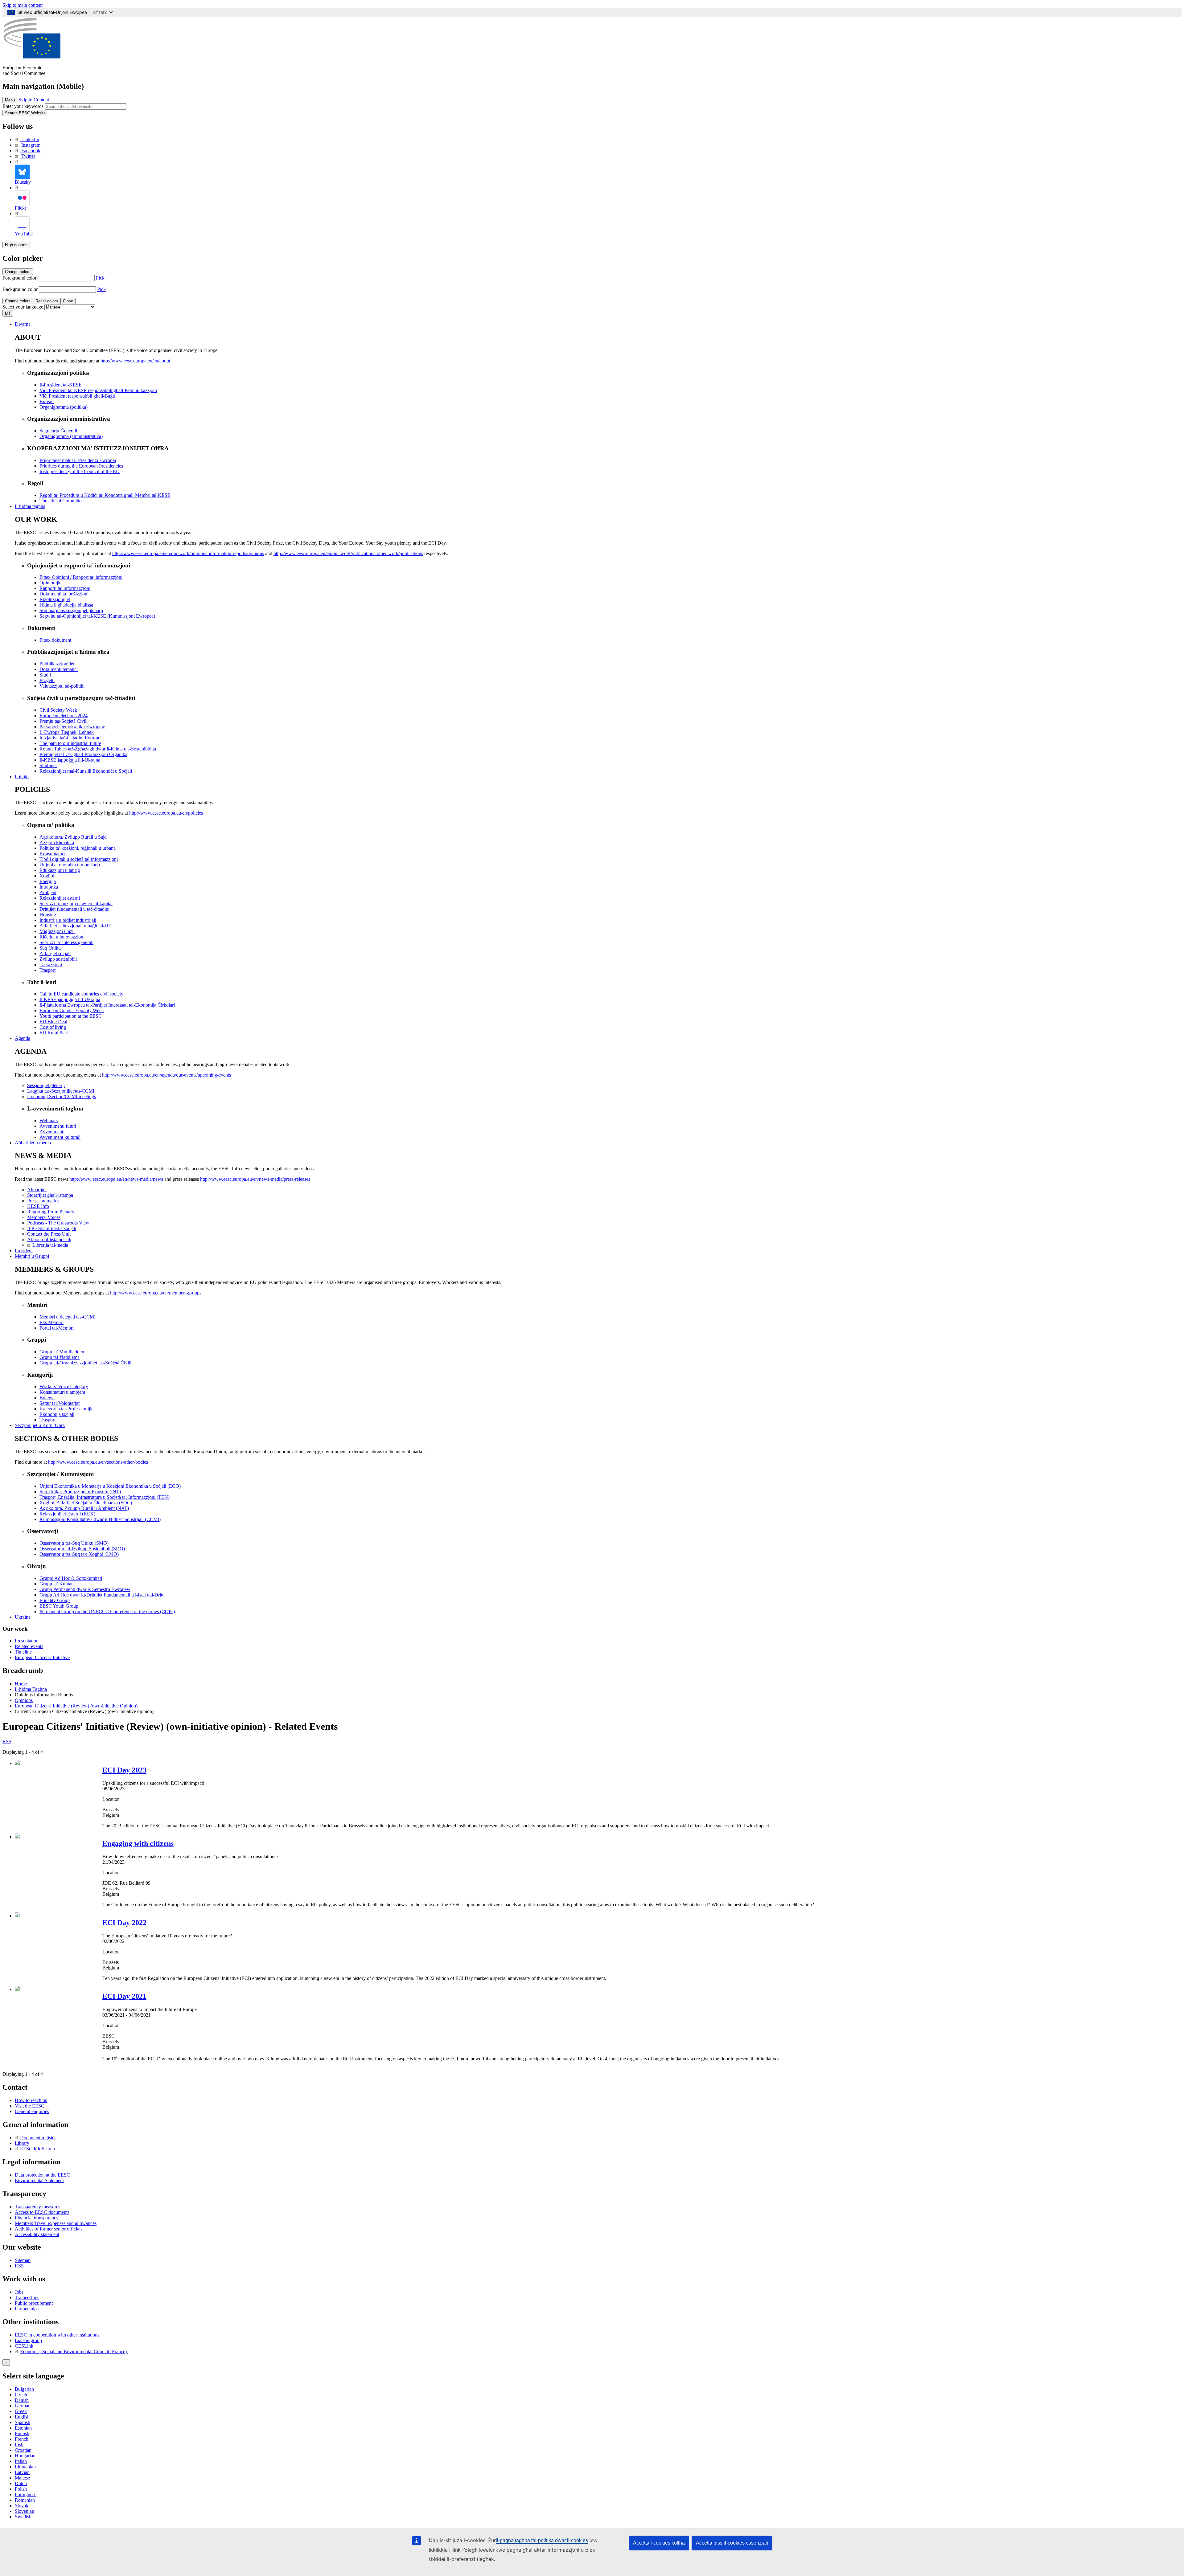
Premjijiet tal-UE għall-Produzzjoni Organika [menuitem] (83, 754)
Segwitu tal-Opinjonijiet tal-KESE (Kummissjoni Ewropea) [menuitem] (97, 616)
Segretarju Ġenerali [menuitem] (58, 431)
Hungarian (25, 2456)
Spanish (23, 2422)
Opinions (24, 1700)
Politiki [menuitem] (22, 777)
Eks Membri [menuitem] (51, 1322)
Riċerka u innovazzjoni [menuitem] (62, 937)
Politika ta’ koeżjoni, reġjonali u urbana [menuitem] (78, 848)
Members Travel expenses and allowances (56, 2223)
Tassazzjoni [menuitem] (51, 965)
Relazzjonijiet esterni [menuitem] (60, 898)
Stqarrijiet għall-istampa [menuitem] (50, 1195)
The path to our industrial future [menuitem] (70, 743)
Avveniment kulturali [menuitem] (60, 1137)
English (22, 2417)
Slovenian (25, 2511)
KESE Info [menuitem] (38, 1206)
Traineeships (27, 2298)
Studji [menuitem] (45, 675)
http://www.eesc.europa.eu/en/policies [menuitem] (166, 813)
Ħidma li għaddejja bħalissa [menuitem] (66, 605)
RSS (7, 1742)
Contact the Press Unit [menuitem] (49, 1234)
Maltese (22, 2478)
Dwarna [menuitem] (23, 324)
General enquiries (32, 2111)
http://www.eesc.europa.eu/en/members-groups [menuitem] (156, 1293)
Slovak (22, 2506)
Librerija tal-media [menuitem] (50, 1245)
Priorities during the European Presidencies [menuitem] (81, 466)
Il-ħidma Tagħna (31, 1689)
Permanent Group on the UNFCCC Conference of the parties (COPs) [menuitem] (107, 1611)
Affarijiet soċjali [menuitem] (55, 953)
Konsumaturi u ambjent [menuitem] (62, 1392)
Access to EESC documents (42, 2212)
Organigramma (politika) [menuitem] (64, 407)
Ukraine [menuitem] (23, 1617)
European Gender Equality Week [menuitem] (72, 1010)
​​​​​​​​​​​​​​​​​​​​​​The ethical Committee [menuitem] (62, 501)
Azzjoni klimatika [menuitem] (57, 842)
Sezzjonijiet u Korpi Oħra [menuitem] (40, 1425)
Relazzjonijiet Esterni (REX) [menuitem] (67, 1514)
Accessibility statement (37, 2234)
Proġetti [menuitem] (47, 680)
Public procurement (34, 2303)
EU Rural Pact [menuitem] (54, 1033)
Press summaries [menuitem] (43, 1201)
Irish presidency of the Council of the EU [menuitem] (80, 471)
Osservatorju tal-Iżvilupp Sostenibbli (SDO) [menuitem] (82, 1549)
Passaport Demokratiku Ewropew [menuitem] (72, 727)
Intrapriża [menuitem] (49, 887)
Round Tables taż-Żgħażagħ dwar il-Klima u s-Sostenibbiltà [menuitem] (98, 749)
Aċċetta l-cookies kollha (659, 2543)
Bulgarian (24, 2389)
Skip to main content (23, 5)
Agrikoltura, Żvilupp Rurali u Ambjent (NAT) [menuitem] (84, 1508)
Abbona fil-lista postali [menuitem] (49, 1239)
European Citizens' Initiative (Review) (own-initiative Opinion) (76, 1706)
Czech (21, 2395)
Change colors (18, 272)
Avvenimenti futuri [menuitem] (58, 1126)
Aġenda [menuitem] (23, 1038)
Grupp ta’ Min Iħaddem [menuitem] (62, 1352)
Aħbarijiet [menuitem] (37, 1190)
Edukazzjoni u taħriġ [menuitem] (60, 870)
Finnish (22, 2433)
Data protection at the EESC (42, 2175)
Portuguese (26, 2494)
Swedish (23, 2517)
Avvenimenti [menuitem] (52, 1132)
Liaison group (28, 2340)
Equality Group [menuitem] (55, 1600)
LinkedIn (30, 139)
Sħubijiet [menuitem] (48, 765)
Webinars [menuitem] (49, 1120)
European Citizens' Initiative (42, 1657)
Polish (21, 2489)
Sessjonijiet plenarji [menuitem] (46, 1085)
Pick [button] (100, 278)
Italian (21, 2461)
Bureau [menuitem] (47, 401)
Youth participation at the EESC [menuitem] (71, 1016)
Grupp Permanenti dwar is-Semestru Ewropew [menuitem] (85, 1589)
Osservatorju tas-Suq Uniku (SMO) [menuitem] (74, 1543)
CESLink (24, 2346)
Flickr (21, 208)
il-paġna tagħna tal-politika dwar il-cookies (542, 2540)
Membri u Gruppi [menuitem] (32, 1256)
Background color (20, 289)
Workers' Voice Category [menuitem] (64, 1386)
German (23, 2406)
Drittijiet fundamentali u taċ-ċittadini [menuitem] (74, 909)
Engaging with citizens (138, 1843)
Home (21, 1684)
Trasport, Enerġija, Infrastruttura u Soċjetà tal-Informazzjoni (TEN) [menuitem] (105, 1497)
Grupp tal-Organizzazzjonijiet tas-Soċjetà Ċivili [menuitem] (85, 1363)
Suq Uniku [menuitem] (50, 948)
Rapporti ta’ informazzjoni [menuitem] (65, 588)
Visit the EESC (30, 2106)
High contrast (17, 245)
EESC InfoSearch (37, 2149)
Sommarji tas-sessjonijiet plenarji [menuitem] (71, 610)
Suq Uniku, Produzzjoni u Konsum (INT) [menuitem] (80, 1492)
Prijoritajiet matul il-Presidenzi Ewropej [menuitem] (78, 460)
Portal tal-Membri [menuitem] (57, 1328)
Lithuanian (25, 2467)
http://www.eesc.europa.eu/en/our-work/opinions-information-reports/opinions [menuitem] (188, 553)
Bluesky (23, 182)
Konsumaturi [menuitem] (52, 854)
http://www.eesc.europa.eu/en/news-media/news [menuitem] (116, 1179)
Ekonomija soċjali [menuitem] (57, 1414)
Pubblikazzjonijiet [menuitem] (57, 664)
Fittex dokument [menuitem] (55, 640)
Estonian (23, 2428)
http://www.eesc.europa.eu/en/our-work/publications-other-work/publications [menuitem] (348, 553)
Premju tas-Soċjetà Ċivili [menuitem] (64, 721)
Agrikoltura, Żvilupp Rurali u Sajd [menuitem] (73, 837)
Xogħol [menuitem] (47, 876)
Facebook (31, 151)
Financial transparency (37, 2218)
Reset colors (47, 301)
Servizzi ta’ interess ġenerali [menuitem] (66, 942)
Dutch (21, 2483)
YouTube (24, 234)
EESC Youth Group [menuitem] (59, 1606)
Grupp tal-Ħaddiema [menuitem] (60, 1357)
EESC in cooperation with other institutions (57, 2335)
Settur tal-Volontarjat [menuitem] (60, 1403)
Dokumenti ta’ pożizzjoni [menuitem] (64, 594)
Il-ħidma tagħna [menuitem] (30, 506)
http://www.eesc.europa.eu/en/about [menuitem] (135, 361)
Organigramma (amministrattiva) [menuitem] (71, 436)
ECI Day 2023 (124, 1770)
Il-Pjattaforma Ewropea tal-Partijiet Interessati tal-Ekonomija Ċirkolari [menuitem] (107, 1005)
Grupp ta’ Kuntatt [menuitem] (57, 1584)
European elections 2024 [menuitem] (64, 716)
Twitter (28, 156)
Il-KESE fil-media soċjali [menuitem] (52, 1228)
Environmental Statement (39, 2180)
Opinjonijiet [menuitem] (51, 583)
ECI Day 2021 (124, 1996)
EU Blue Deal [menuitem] (53, 1022)
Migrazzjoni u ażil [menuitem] (57, 931)
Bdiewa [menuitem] (47, 1398)
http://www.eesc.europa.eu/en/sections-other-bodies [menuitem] (98, 1462)
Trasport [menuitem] (47, 970)
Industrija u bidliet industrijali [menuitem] (68, 920)
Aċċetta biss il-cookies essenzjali (732, 2543)
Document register (38, 2138)
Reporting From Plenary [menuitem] (51, 1212)
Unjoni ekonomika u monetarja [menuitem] (70, 865)
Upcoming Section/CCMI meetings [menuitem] (62, 1096)
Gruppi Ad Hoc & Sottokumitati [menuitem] (71, 1578)
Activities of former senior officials (49, 2229)
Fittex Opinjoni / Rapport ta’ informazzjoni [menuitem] (81, 577)
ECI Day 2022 (124, 1923)
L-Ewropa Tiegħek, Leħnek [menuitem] (67, 732)
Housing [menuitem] (48, 915)
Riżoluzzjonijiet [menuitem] (55, 599)
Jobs (19, 2292)
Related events (29, 1646)
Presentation (27, 1641)
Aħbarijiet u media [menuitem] (33, 1143)
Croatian (23, 2450)
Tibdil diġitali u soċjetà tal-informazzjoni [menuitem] (79, 859)
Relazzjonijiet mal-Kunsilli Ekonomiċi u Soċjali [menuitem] (86, 771)
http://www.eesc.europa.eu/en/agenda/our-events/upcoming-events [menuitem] (166, 1075)
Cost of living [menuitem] (53, 1027)
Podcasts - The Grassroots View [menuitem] (58, 1223)
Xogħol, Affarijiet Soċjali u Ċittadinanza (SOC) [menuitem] (86, 1503)
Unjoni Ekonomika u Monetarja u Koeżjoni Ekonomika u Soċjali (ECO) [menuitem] (110, 1486)
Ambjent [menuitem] (48, 892)
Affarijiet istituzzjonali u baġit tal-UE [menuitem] (75, 926)
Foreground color (19, 278)
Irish (19, 2445)
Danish (22, 2400)
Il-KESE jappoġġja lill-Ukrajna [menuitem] (70, 760)
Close (68, 301)
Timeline (23, 1652)
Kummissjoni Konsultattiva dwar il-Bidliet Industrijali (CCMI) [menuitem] (100, 1519)
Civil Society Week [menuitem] (58, 710)
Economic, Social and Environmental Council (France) (74, 2351)
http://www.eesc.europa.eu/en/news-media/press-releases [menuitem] (255, 1179)
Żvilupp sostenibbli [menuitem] (58, 959)
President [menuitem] (24, 1251)
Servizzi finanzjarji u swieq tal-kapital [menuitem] (76, 904)
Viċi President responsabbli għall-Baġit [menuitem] (77, 396)
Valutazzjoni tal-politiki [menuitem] (62, 686)
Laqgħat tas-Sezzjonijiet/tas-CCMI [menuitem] (61, 1091)
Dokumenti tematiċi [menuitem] (59, 669)
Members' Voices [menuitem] (44, 1217)
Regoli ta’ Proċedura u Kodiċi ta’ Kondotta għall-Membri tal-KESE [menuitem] (105, 495)
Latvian (22, 2472)
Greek (21, 2411)
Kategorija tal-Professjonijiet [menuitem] (67, 1409)
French (22, 2439)
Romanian (25, 2500)
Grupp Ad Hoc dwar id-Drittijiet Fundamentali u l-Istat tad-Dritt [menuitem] (101, 1595)
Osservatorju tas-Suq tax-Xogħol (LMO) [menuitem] (79, 1554)
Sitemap (23, 2260)
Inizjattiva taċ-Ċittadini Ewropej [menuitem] (70, 738)
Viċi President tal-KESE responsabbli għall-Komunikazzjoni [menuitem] (98, 390)
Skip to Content (34, 100)
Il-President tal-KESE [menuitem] (61, 385)
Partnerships (27, 2309)
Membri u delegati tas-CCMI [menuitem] (68, 1317)
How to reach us (31, 2100)
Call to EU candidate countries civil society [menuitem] (81, 994)
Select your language (23, 307)
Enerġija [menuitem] (48, 881)
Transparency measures (37, 2207)
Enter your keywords (23, 106)
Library (22, 2143)
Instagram (31, 145)
